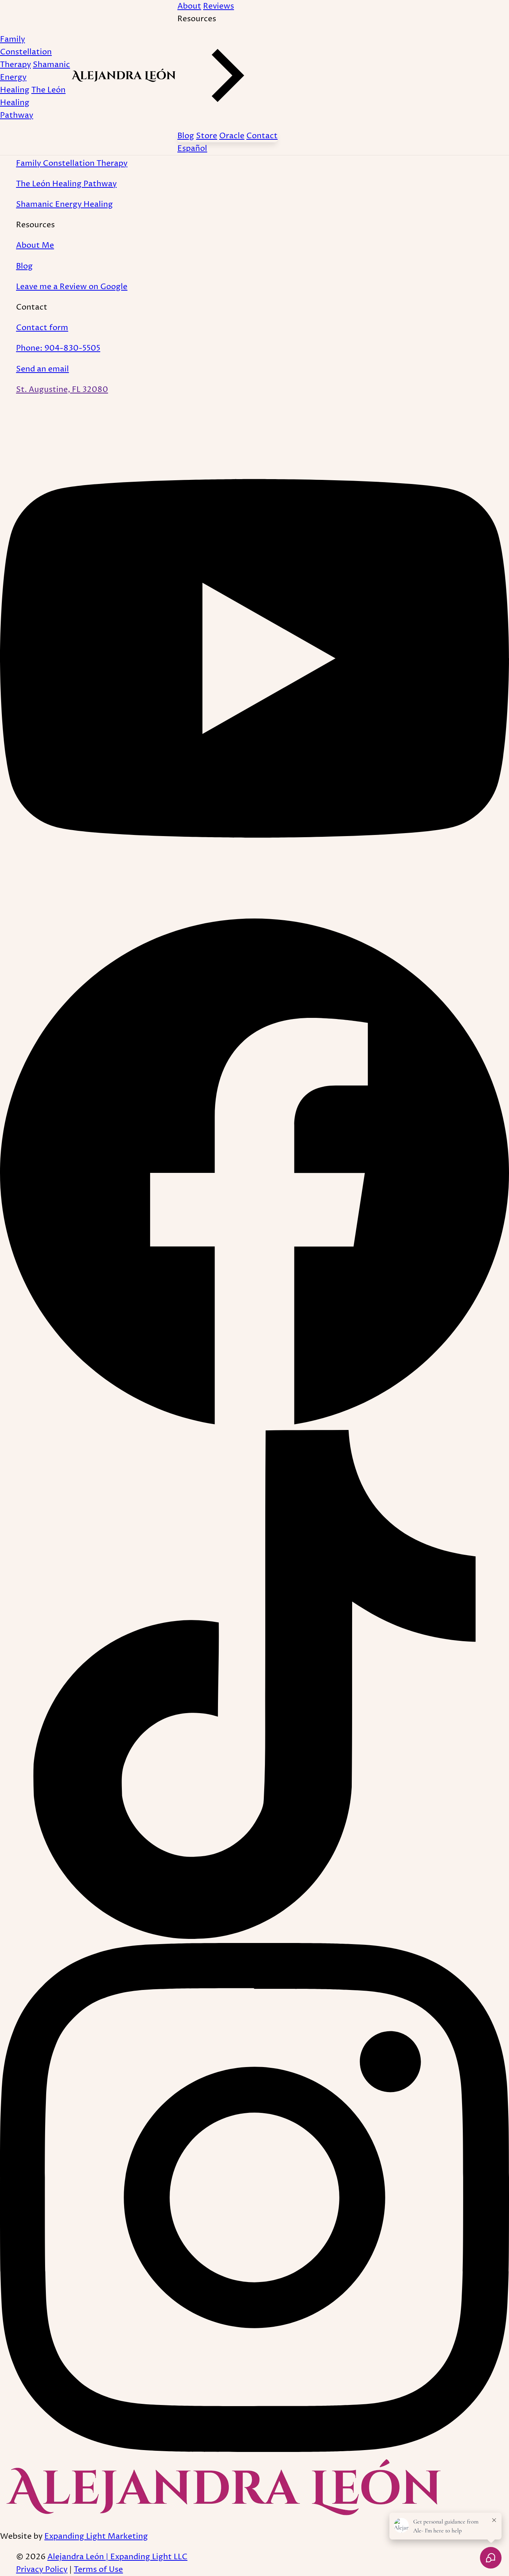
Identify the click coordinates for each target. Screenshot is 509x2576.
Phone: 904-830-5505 (58, 348)
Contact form (42, 328)
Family (26, 52)
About (189, 6)
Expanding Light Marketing (96, 2536)
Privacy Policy (42, 2569)
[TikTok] (255, 1936)
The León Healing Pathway (66, 184)
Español (192, 148)
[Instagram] (255, 2450)
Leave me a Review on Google (72, 287)
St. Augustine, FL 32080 (62, 390)
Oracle (232, 136)
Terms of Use (98, 2569)
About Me (35, 245)
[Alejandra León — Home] (124, 80)
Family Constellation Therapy (72, 163)
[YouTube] (255, 910)
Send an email (42, 369)
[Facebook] (255, 1423)
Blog (186, 136)
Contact (262, 136)
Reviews (219, 6)
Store (207, 136)
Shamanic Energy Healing (64, 204)
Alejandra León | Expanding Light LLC (117, 2557)
